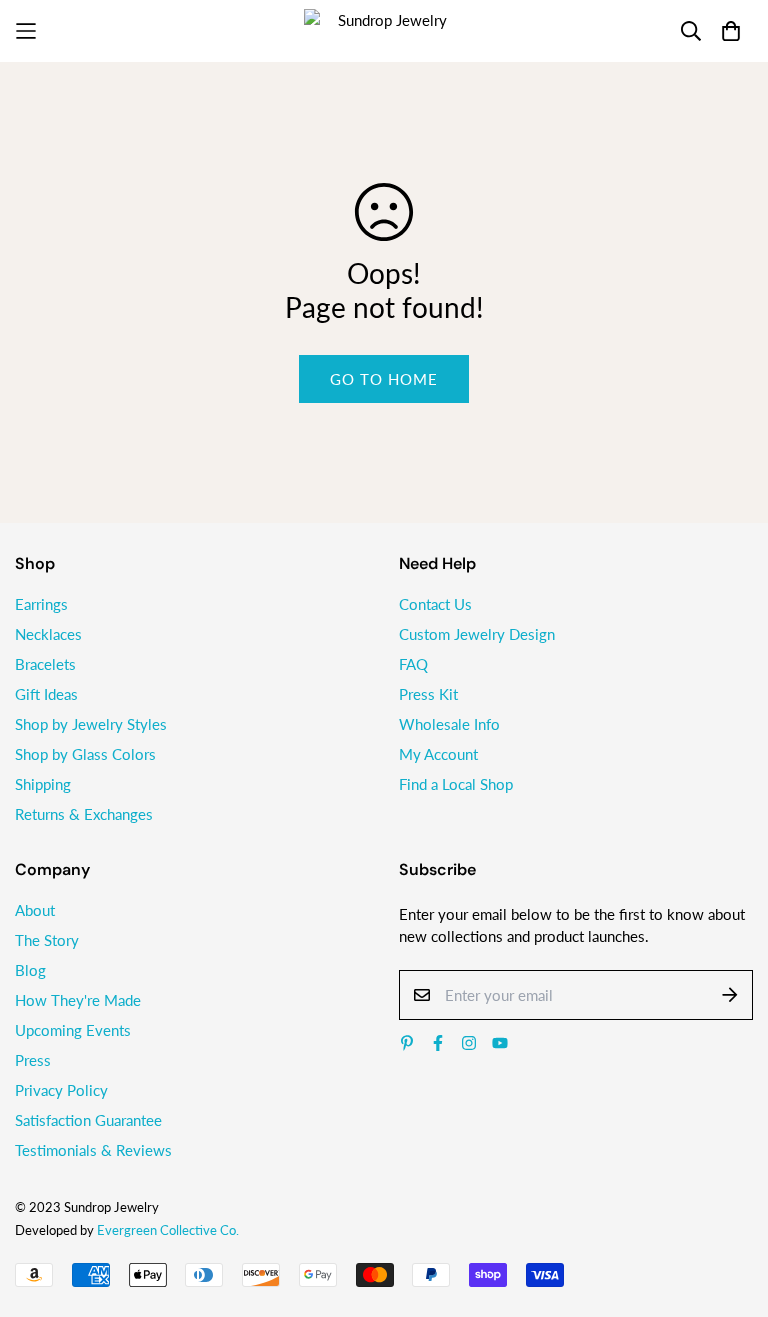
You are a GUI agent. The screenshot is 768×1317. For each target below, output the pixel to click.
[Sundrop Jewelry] (384, 31)
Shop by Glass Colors (85, 754)
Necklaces (48, 634)
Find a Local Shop (456, 784)
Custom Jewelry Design (477, 634)
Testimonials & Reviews (93, 1150)
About (35, 910)
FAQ (413, 664)
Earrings (41, 604)
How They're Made (78, 1000)
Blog (30, 970)
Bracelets (45, 664)
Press (33, 1060)
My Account (438, 754)
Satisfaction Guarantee (88, 1120)
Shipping (43, 784)
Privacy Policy (61, 1090)
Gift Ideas (46, 694)
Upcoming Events (73, 1030)
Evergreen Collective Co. (168, 1230)
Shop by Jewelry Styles (91, 724)
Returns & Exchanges (84, 814)
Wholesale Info (449, 724)
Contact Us (435, 604)
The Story (47, 940)
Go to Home (384, 379)
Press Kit (428, 694)
